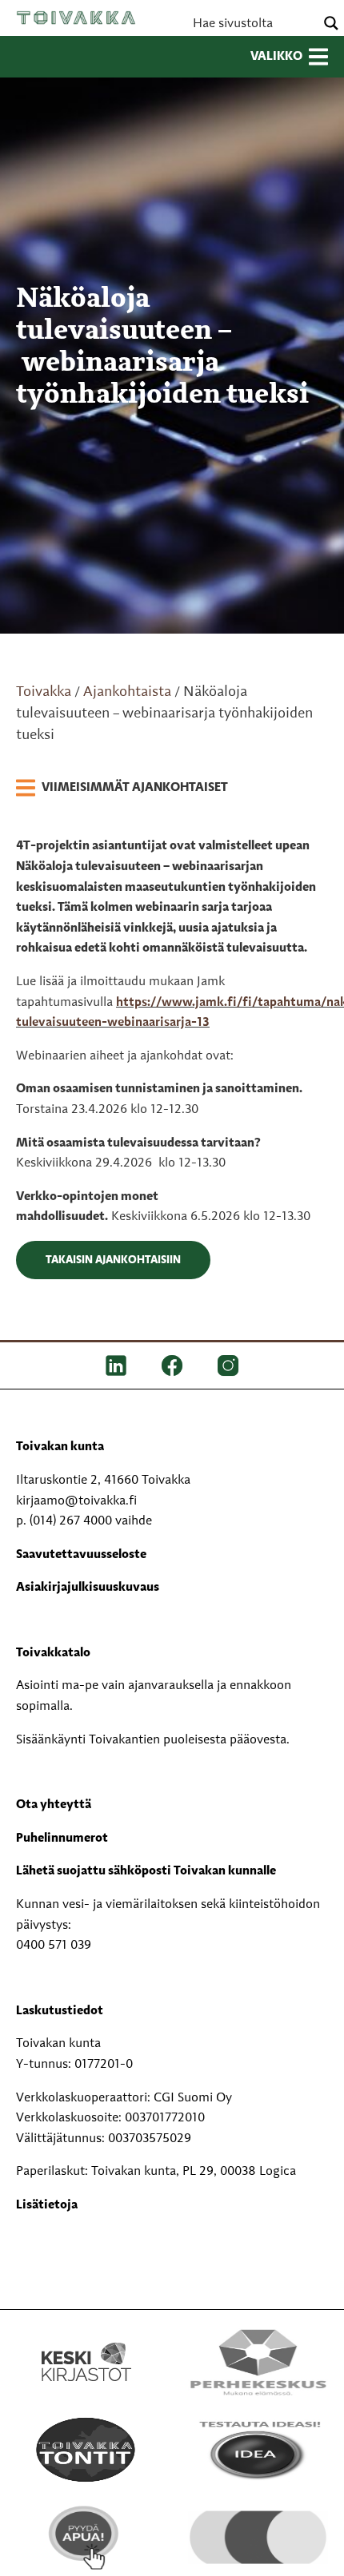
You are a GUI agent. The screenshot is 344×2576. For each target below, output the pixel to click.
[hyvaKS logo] (258, 2528)
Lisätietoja (47, 2205)
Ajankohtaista (127, 692)
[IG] (228, 1366)
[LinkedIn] (116, 1366)
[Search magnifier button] (331, 23)
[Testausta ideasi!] (258, 2449)
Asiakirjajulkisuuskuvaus (88, 1588)
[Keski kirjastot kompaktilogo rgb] (86, 2344)
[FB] (172, 1366)
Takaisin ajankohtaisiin (113, 1260)
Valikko (276, 57)
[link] (122, 789)
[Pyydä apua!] (86, 2537)
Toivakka (76, 18)
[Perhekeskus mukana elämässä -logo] (258, 2361)
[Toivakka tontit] (86, 2449)
